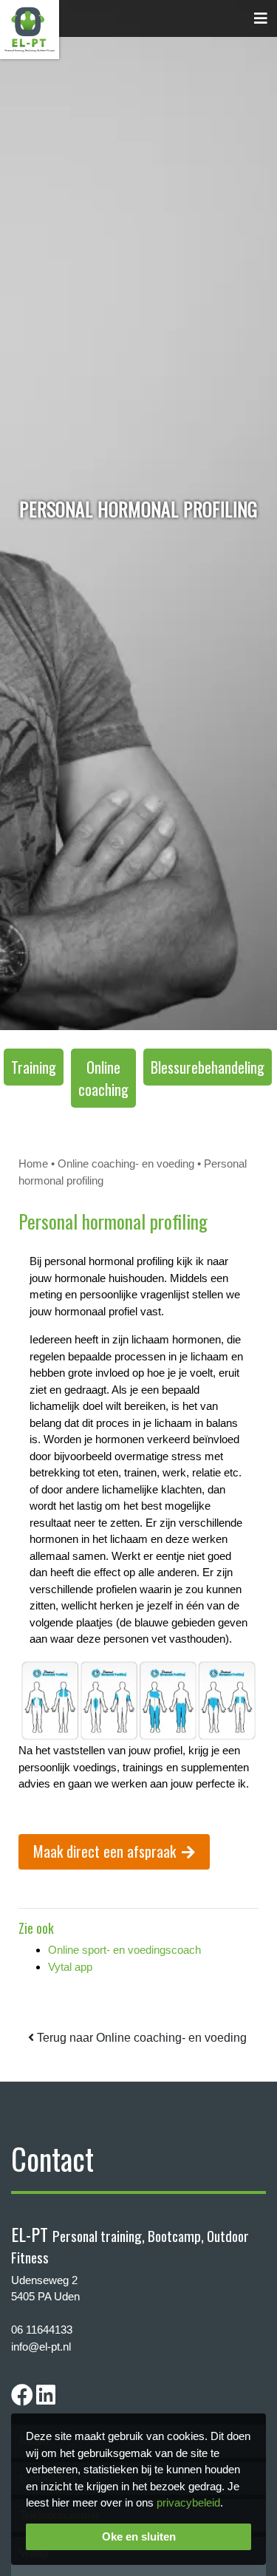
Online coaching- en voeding (126, 1163)
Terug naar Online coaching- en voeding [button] (140, 2038)
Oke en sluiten (139, 2536)
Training (34, 1067)
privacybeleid (188, 2502)
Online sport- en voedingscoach (124, 1950)
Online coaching (103, 1078)
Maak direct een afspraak (105, 1851)
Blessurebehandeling (208, 1067)
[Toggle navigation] (261, 18)
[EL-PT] (30, 28)
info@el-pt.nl (41, 2347)
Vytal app (70, 1967)
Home (33, 1163)
